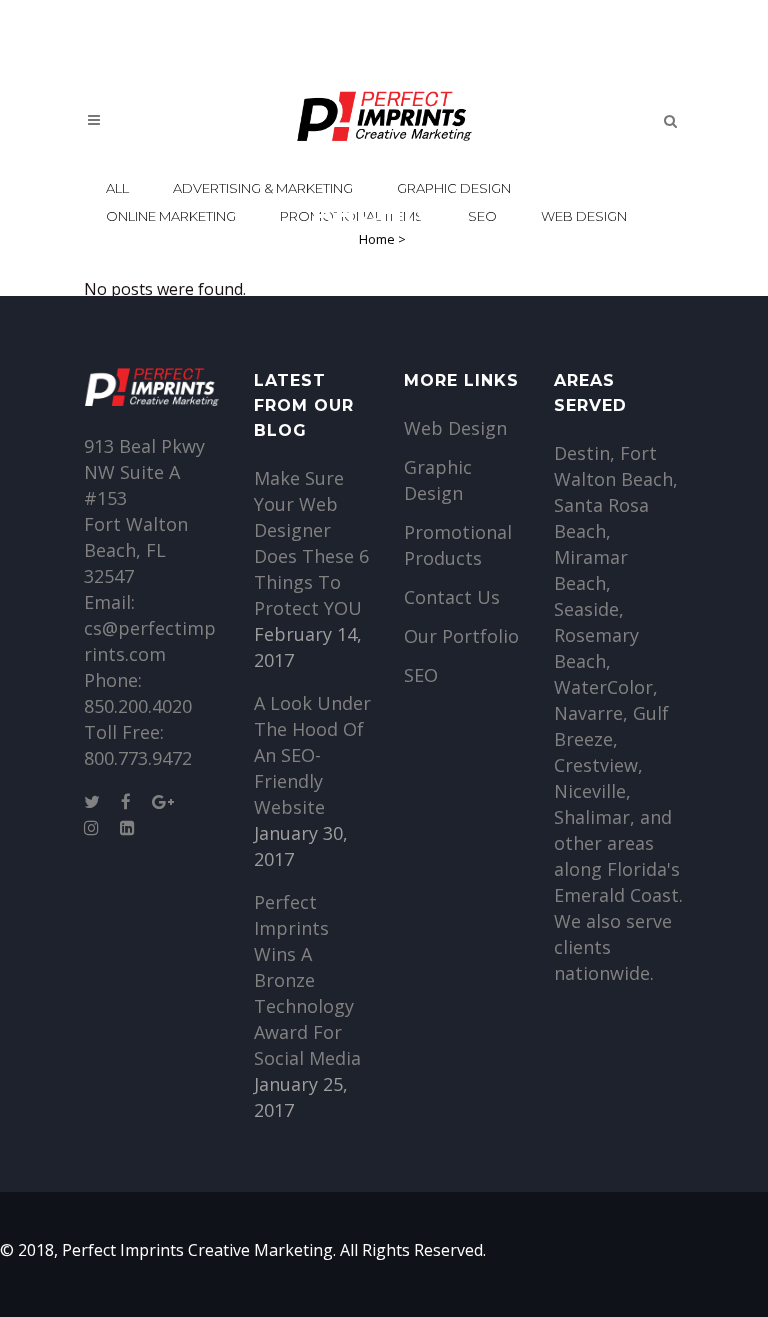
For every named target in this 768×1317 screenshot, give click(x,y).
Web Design (455, 428)
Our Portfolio (461, 636)
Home (377, 239)
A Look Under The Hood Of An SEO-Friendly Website (312, 755)
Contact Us (452, 597)
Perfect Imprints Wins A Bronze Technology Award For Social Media (307, 980)
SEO (421, 675)
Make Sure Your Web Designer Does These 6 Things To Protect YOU (311, 543)
